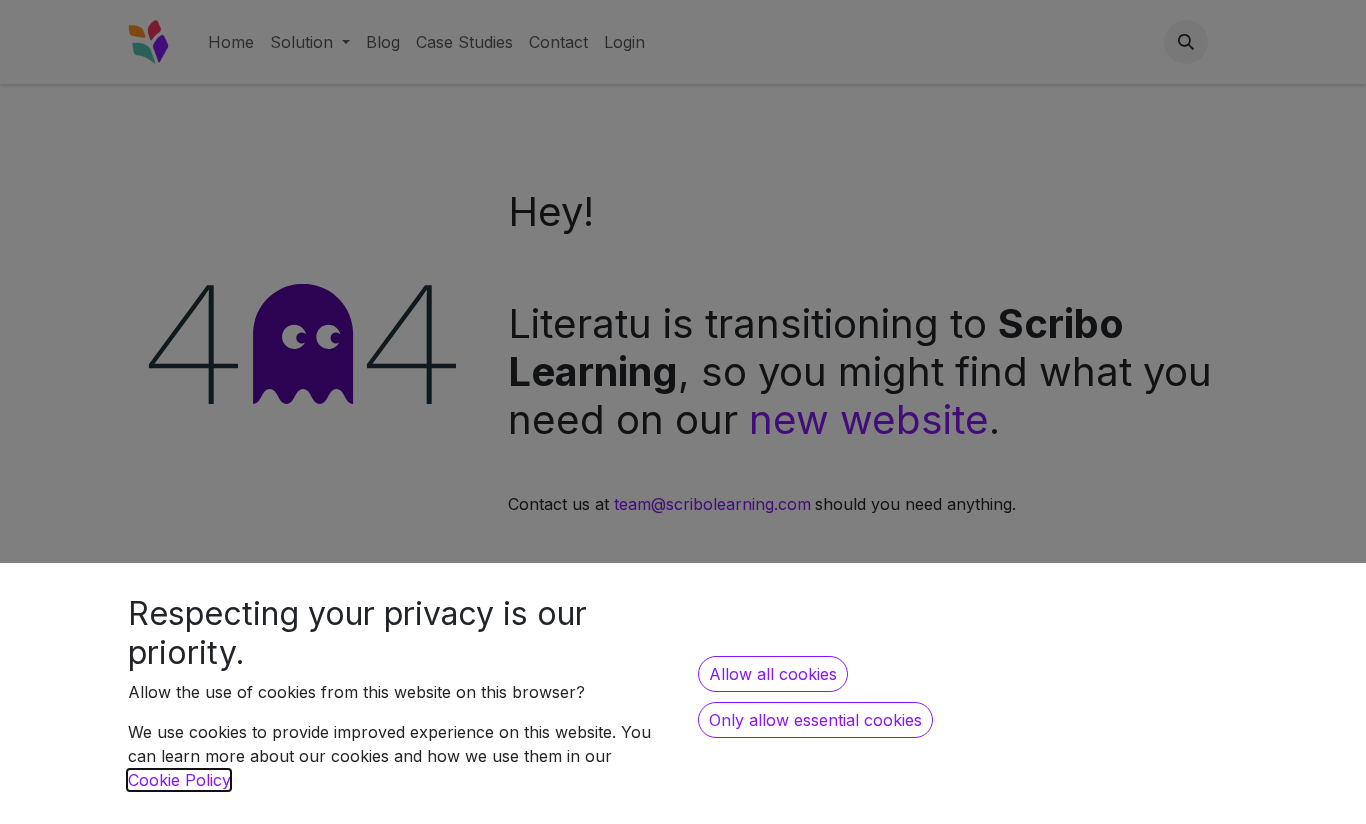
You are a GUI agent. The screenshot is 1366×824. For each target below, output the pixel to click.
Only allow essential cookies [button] (815, 720)
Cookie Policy (179, 780)
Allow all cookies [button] (773, 674)
